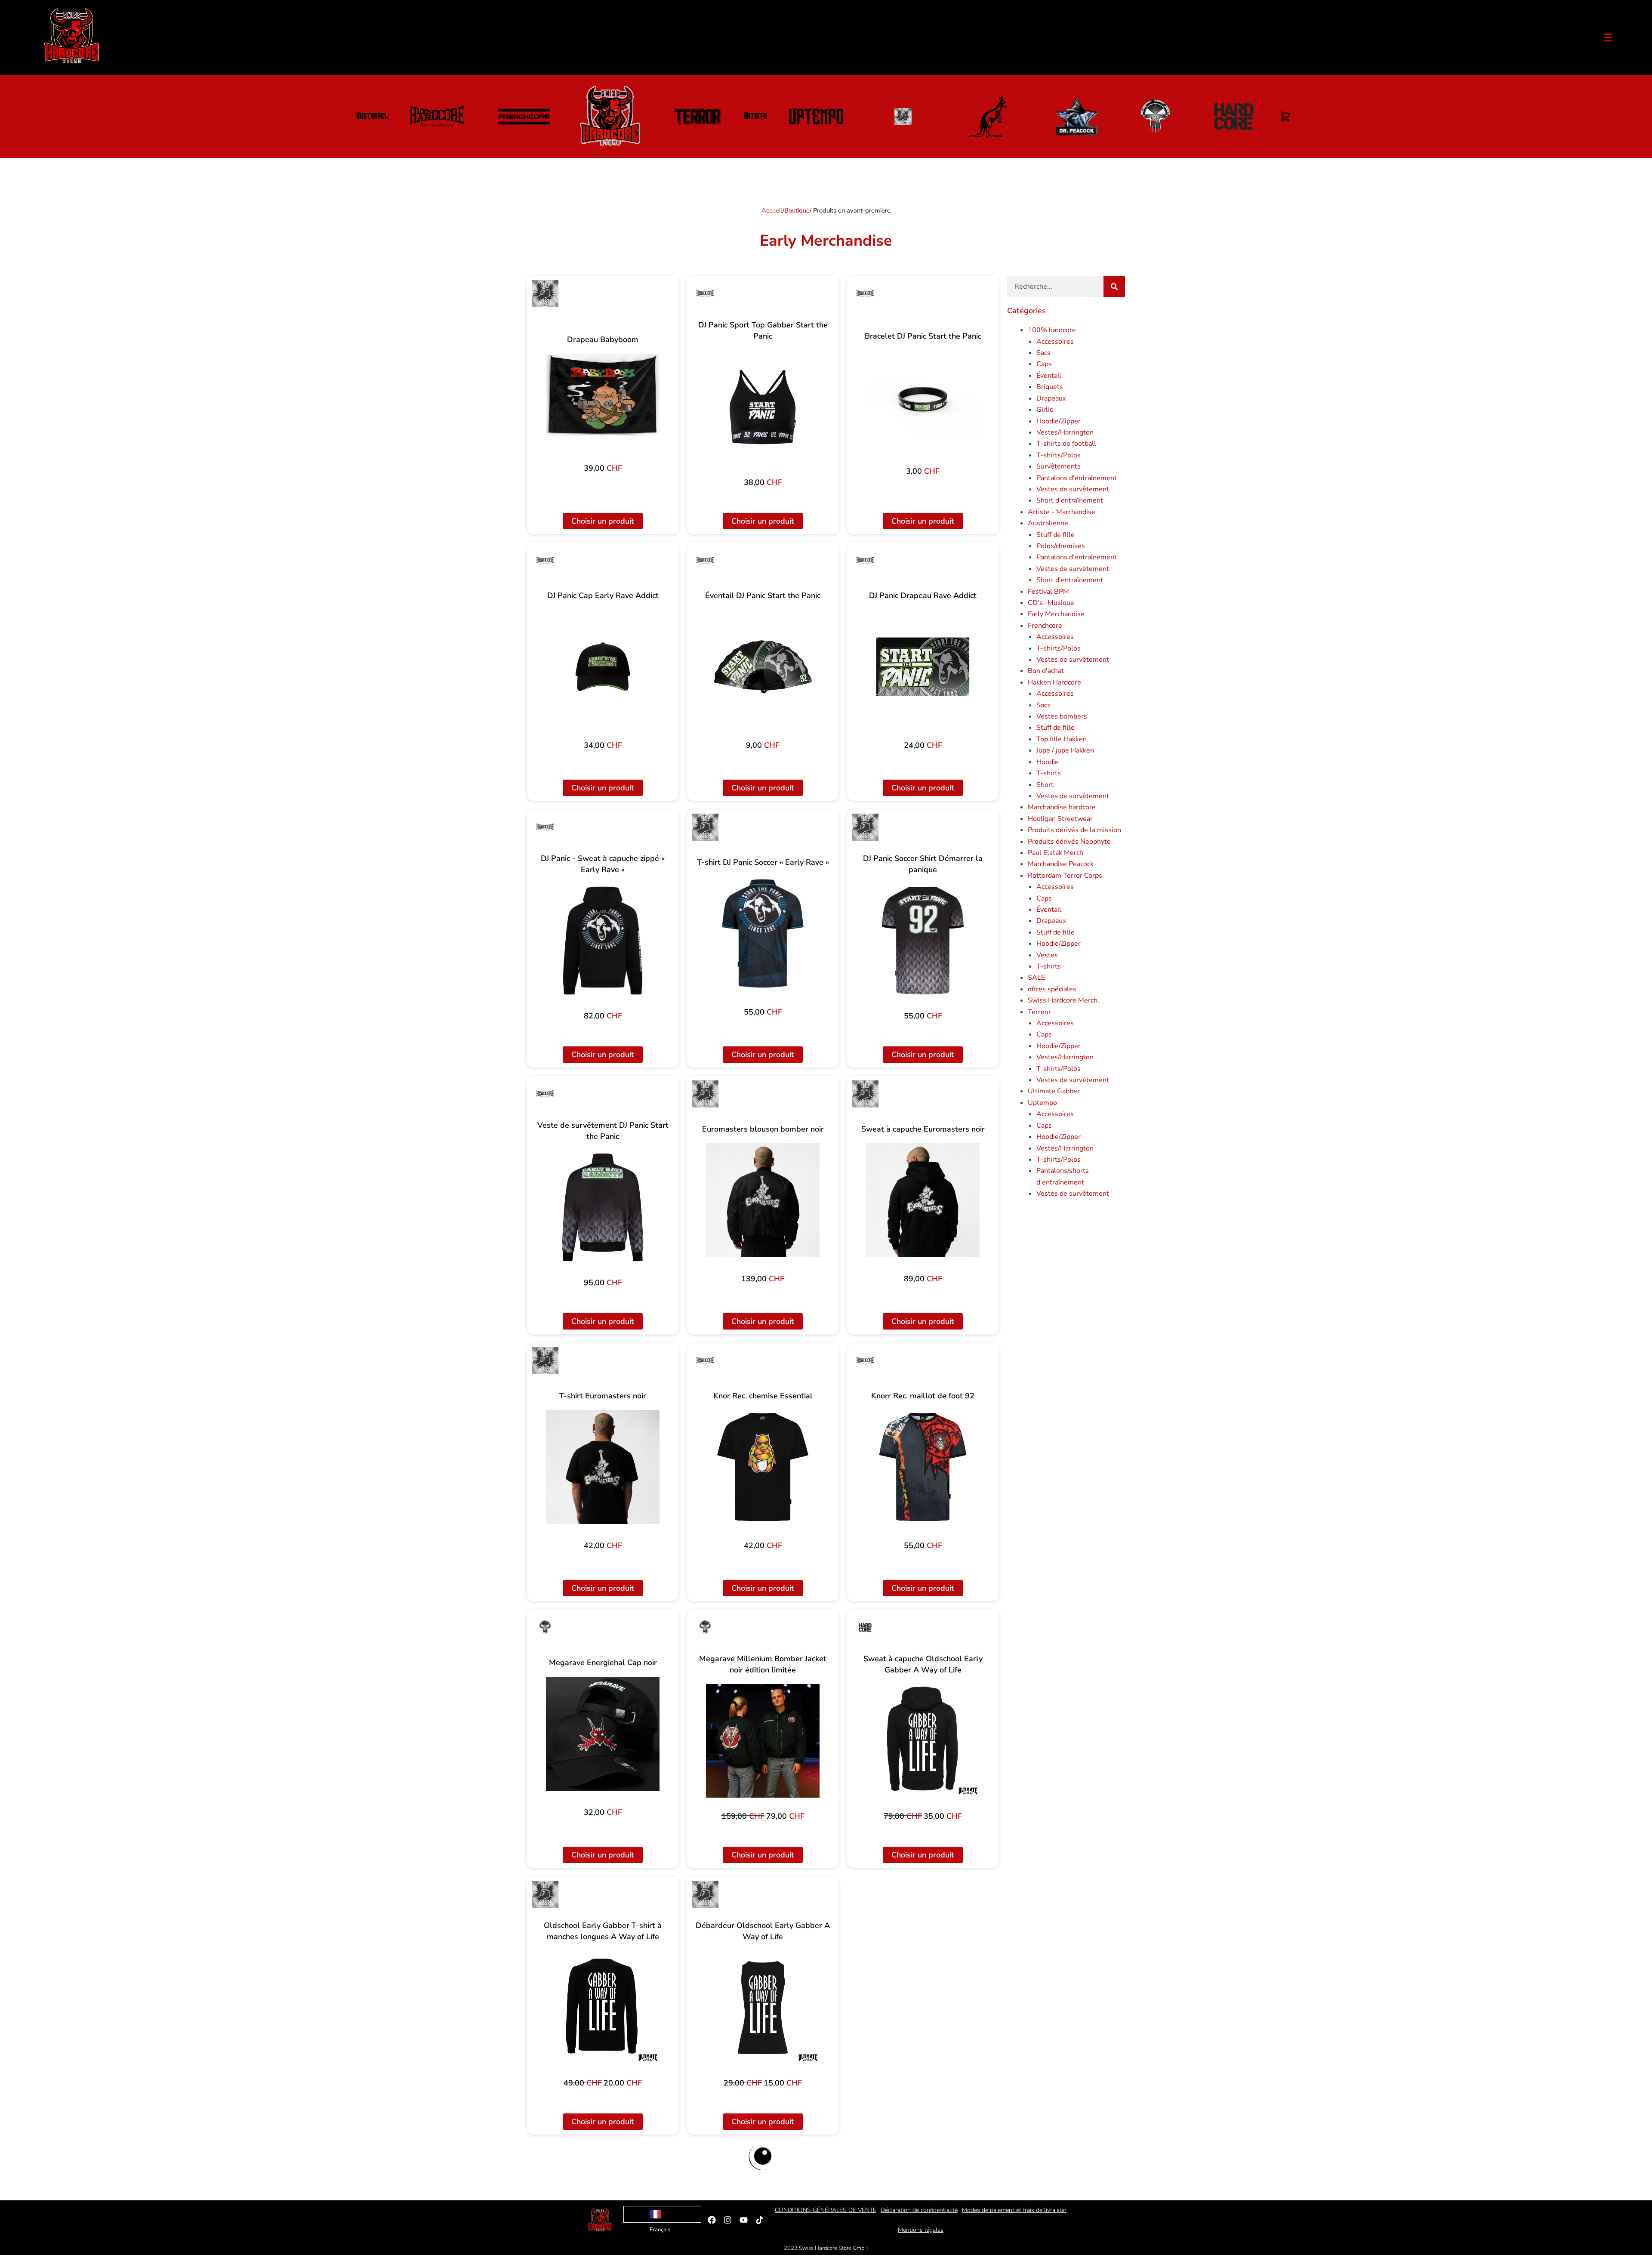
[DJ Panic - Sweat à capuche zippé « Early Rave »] (603, 941)
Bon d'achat (1046, 671)
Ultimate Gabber (1054, 1091)
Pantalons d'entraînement (1077, 478)
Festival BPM (1048, 592)
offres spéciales (1052, 989)
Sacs (1043, 353)
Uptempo (1042, 1103)
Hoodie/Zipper (1059, 421)
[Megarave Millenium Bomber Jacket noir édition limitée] (763, 1741)
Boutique (797, 210)
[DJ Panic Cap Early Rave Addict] (603, 667)
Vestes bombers (1062, 716)
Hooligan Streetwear (1060, 819)
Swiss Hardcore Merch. (1063, 1000)
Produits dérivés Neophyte (1069, 842)
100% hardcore (1052, 330)
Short (1045, 785)
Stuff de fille (1056, 535)
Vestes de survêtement (1073, 489)
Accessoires (1055, 342)
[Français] (662, 2214)
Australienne (1048, 523)
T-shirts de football (1066, 444)
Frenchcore (1045, 626)
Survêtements (1059, 466)
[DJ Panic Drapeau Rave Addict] (923, 667)
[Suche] (1114, 287)
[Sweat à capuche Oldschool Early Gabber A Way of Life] (923, 1741)
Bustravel (372, 117)
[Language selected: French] (662, 2214)
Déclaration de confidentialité (919, 2210)
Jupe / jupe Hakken (1065, 750)
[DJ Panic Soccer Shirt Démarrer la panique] (923, 941)
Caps (1044, 364)
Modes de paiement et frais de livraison (1014, 2210)
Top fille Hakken (1062, 739)
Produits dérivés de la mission (1074, 830)
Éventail (1049, 376)
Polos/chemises (1061, 546)
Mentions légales (921, 2230)
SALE (1036, 978)
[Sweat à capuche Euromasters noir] (923, 1200)
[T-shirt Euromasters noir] (603, 1467)
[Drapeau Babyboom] (603, 395)
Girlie (1045, 410)
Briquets (1050, 387)
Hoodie (1048, 762)
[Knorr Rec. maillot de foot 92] (923, 1467)
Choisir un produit (603, 521)
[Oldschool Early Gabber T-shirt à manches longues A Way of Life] (603, 2008)
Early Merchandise (1056, 614)
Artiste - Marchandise (1062, 512)
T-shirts (1049, 773)
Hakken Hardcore (1054, 682)
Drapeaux (1051, 398)
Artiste (755, 117)
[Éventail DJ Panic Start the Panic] (763, 667)
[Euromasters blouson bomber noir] (763, 1200)
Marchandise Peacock (1061, 864)
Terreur (1039, 1012)
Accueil (772, 210)
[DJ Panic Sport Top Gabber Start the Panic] (763, 407)
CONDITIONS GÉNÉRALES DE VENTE (826, 2210)
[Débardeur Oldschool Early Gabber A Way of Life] (763, 2008)
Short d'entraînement (1070, 500)
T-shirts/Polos (1059, 455)
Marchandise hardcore (1062, 807)
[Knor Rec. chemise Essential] (763, 1467)
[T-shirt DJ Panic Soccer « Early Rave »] (763, 933)
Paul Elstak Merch (1056, 853)
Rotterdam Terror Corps (1065, 876)
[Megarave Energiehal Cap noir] (603, 1734)
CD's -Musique (1051, 603)
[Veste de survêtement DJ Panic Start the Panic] (603, 1208)
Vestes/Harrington (1065, 432)
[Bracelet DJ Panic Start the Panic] (923, 396)
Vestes (1047, 955)
